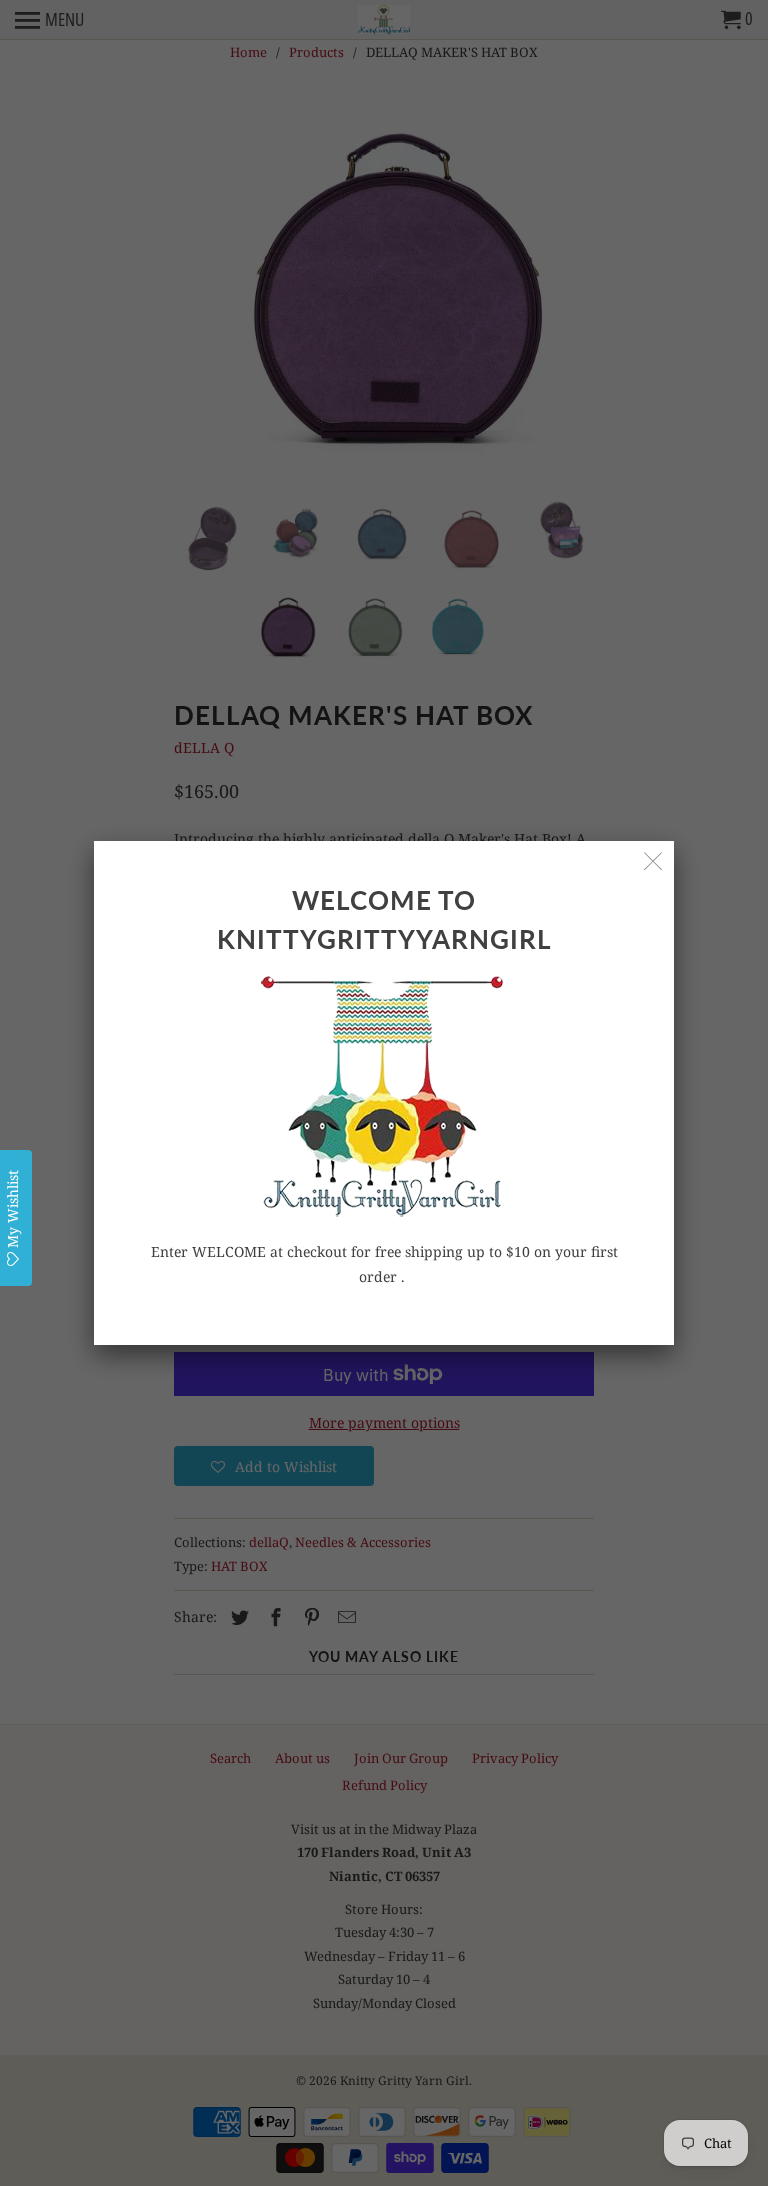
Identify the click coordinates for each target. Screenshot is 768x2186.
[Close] (653, 861)
